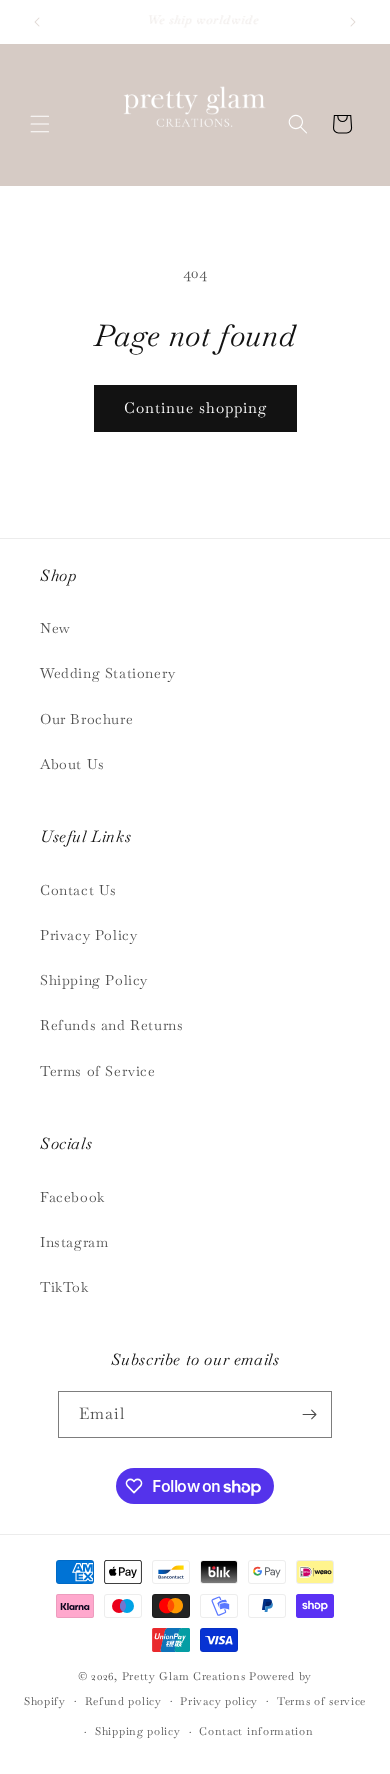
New (55, 628)
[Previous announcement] (37, 22)
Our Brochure (86, 719)
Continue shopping (195, 407)
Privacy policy (219, 1701)
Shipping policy (138, 1731)
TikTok (64, 1287)
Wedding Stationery (108, 673)
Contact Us (78, 890)
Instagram (74, 1242)
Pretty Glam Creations (184, 1676)
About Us (72, 764)
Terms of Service (98, 1071)
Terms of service (321, 1701)
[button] (40, 124)
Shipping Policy (94, 980)
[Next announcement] (353, 22)
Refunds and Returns (111, 1025)
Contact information (256, 1731)
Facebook (72, 1197)
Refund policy (123, 1701)
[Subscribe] (309, 1414)
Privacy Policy (88, 935)
